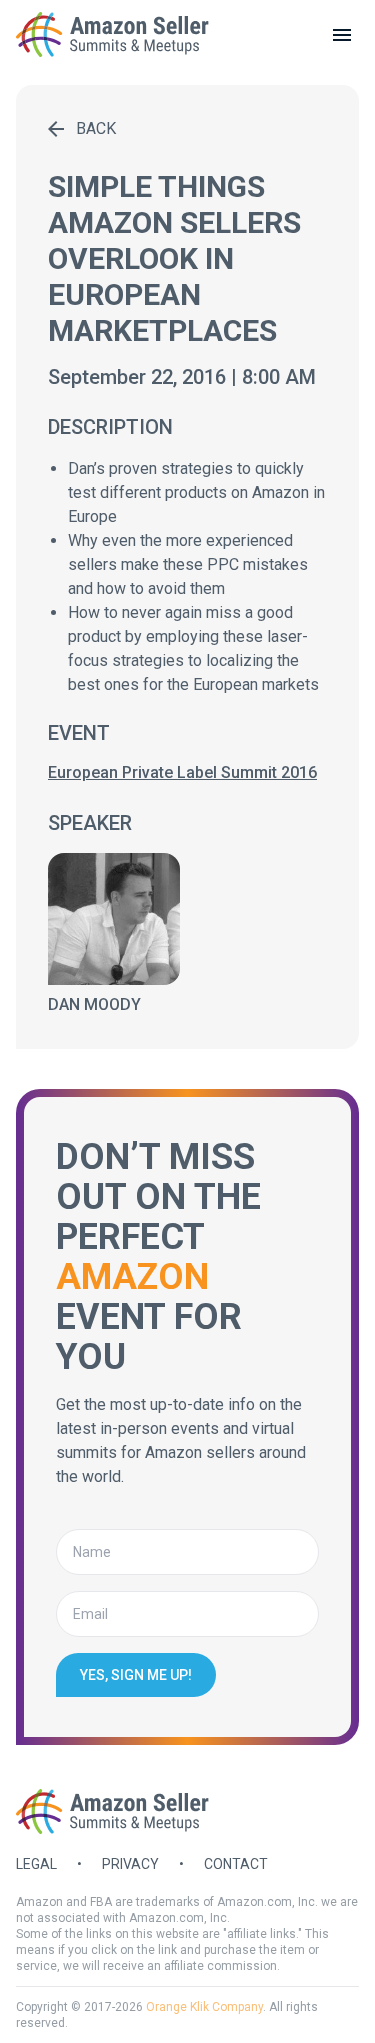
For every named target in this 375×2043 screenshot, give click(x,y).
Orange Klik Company (204, 2007)
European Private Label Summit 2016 (182, 772)
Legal (36, 1864)
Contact (236, 1864)
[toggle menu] (342, 35)
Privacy (130, 1864)
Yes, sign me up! (136, 1675)
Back (96, 128)
